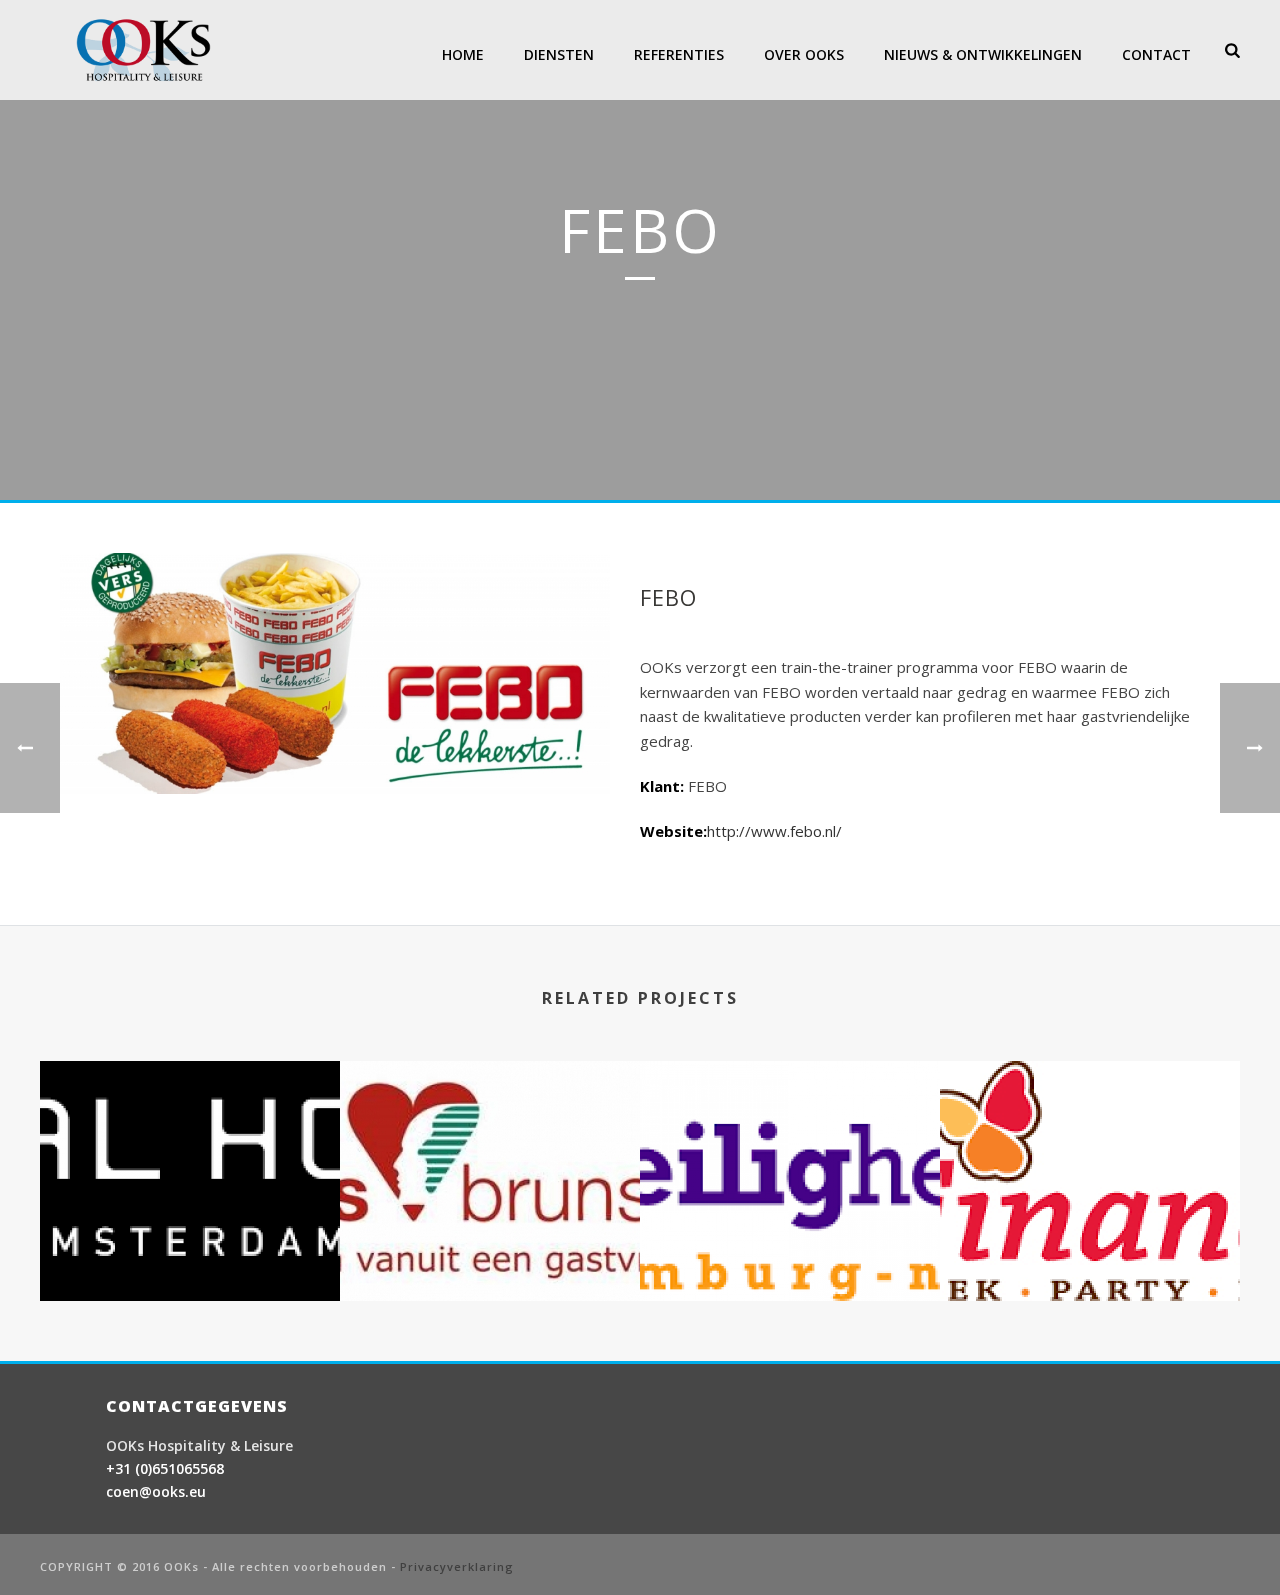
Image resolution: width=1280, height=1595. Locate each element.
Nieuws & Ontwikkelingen (983, 54)
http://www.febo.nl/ (774, 831)
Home (463, 54)
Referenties (679, 54)
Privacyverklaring (457, 1566)
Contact (1156, 54)
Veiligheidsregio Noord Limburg (790, 1248)
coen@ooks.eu (156, 1491)
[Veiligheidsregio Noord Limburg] (790, 1141)
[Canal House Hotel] (190, 1141)
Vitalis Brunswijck (490, 1248)
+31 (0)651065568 (165, 1468)
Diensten (559, 54)
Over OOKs (804, 54)
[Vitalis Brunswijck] (490, 1141)
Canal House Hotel (190, 1248)
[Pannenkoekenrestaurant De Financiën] (1090, 1141)
